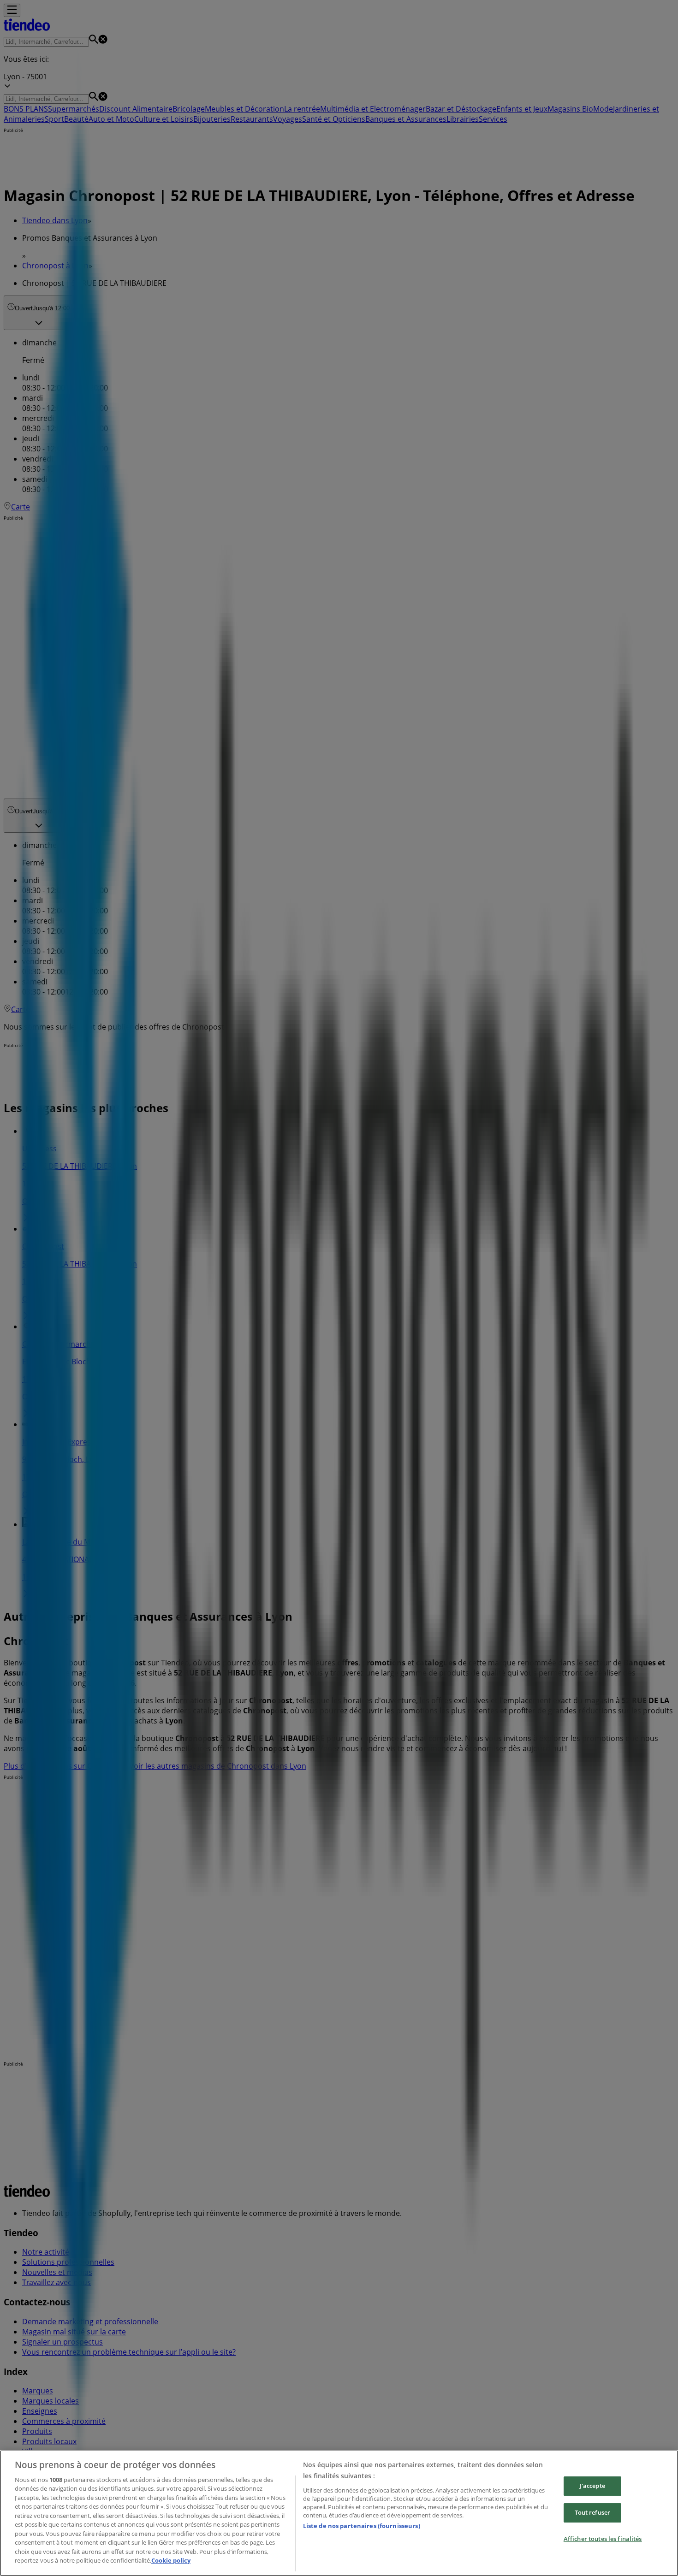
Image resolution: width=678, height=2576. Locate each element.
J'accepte (592, 2486)
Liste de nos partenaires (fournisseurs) (362, 2526)
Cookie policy (171, 2560)
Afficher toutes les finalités (603, 2539)
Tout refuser (593, 2512)
